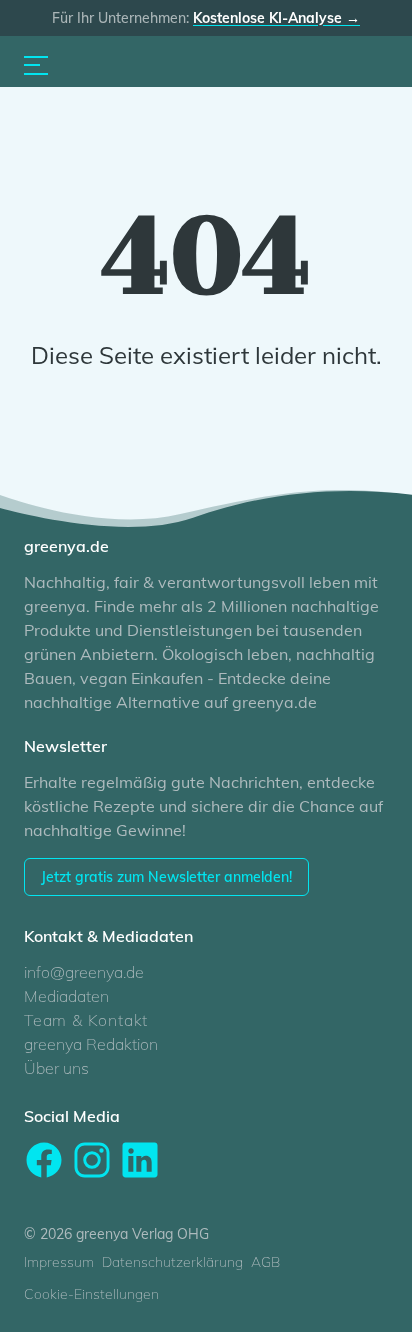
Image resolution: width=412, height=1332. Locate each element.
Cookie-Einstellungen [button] (91, 1294)
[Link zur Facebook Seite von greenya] (44, 1160)
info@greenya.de (84, 972)
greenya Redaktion (91, 1044)
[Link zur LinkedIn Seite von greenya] (140, 1160)
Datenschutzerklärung (172, 1262)
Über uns (56, 1068)
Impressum (59, 1262)
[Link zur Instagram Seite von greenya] (92, 1160)
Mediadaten (66, 996)
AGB (265, 1262)
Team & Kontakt (86, 1020)
